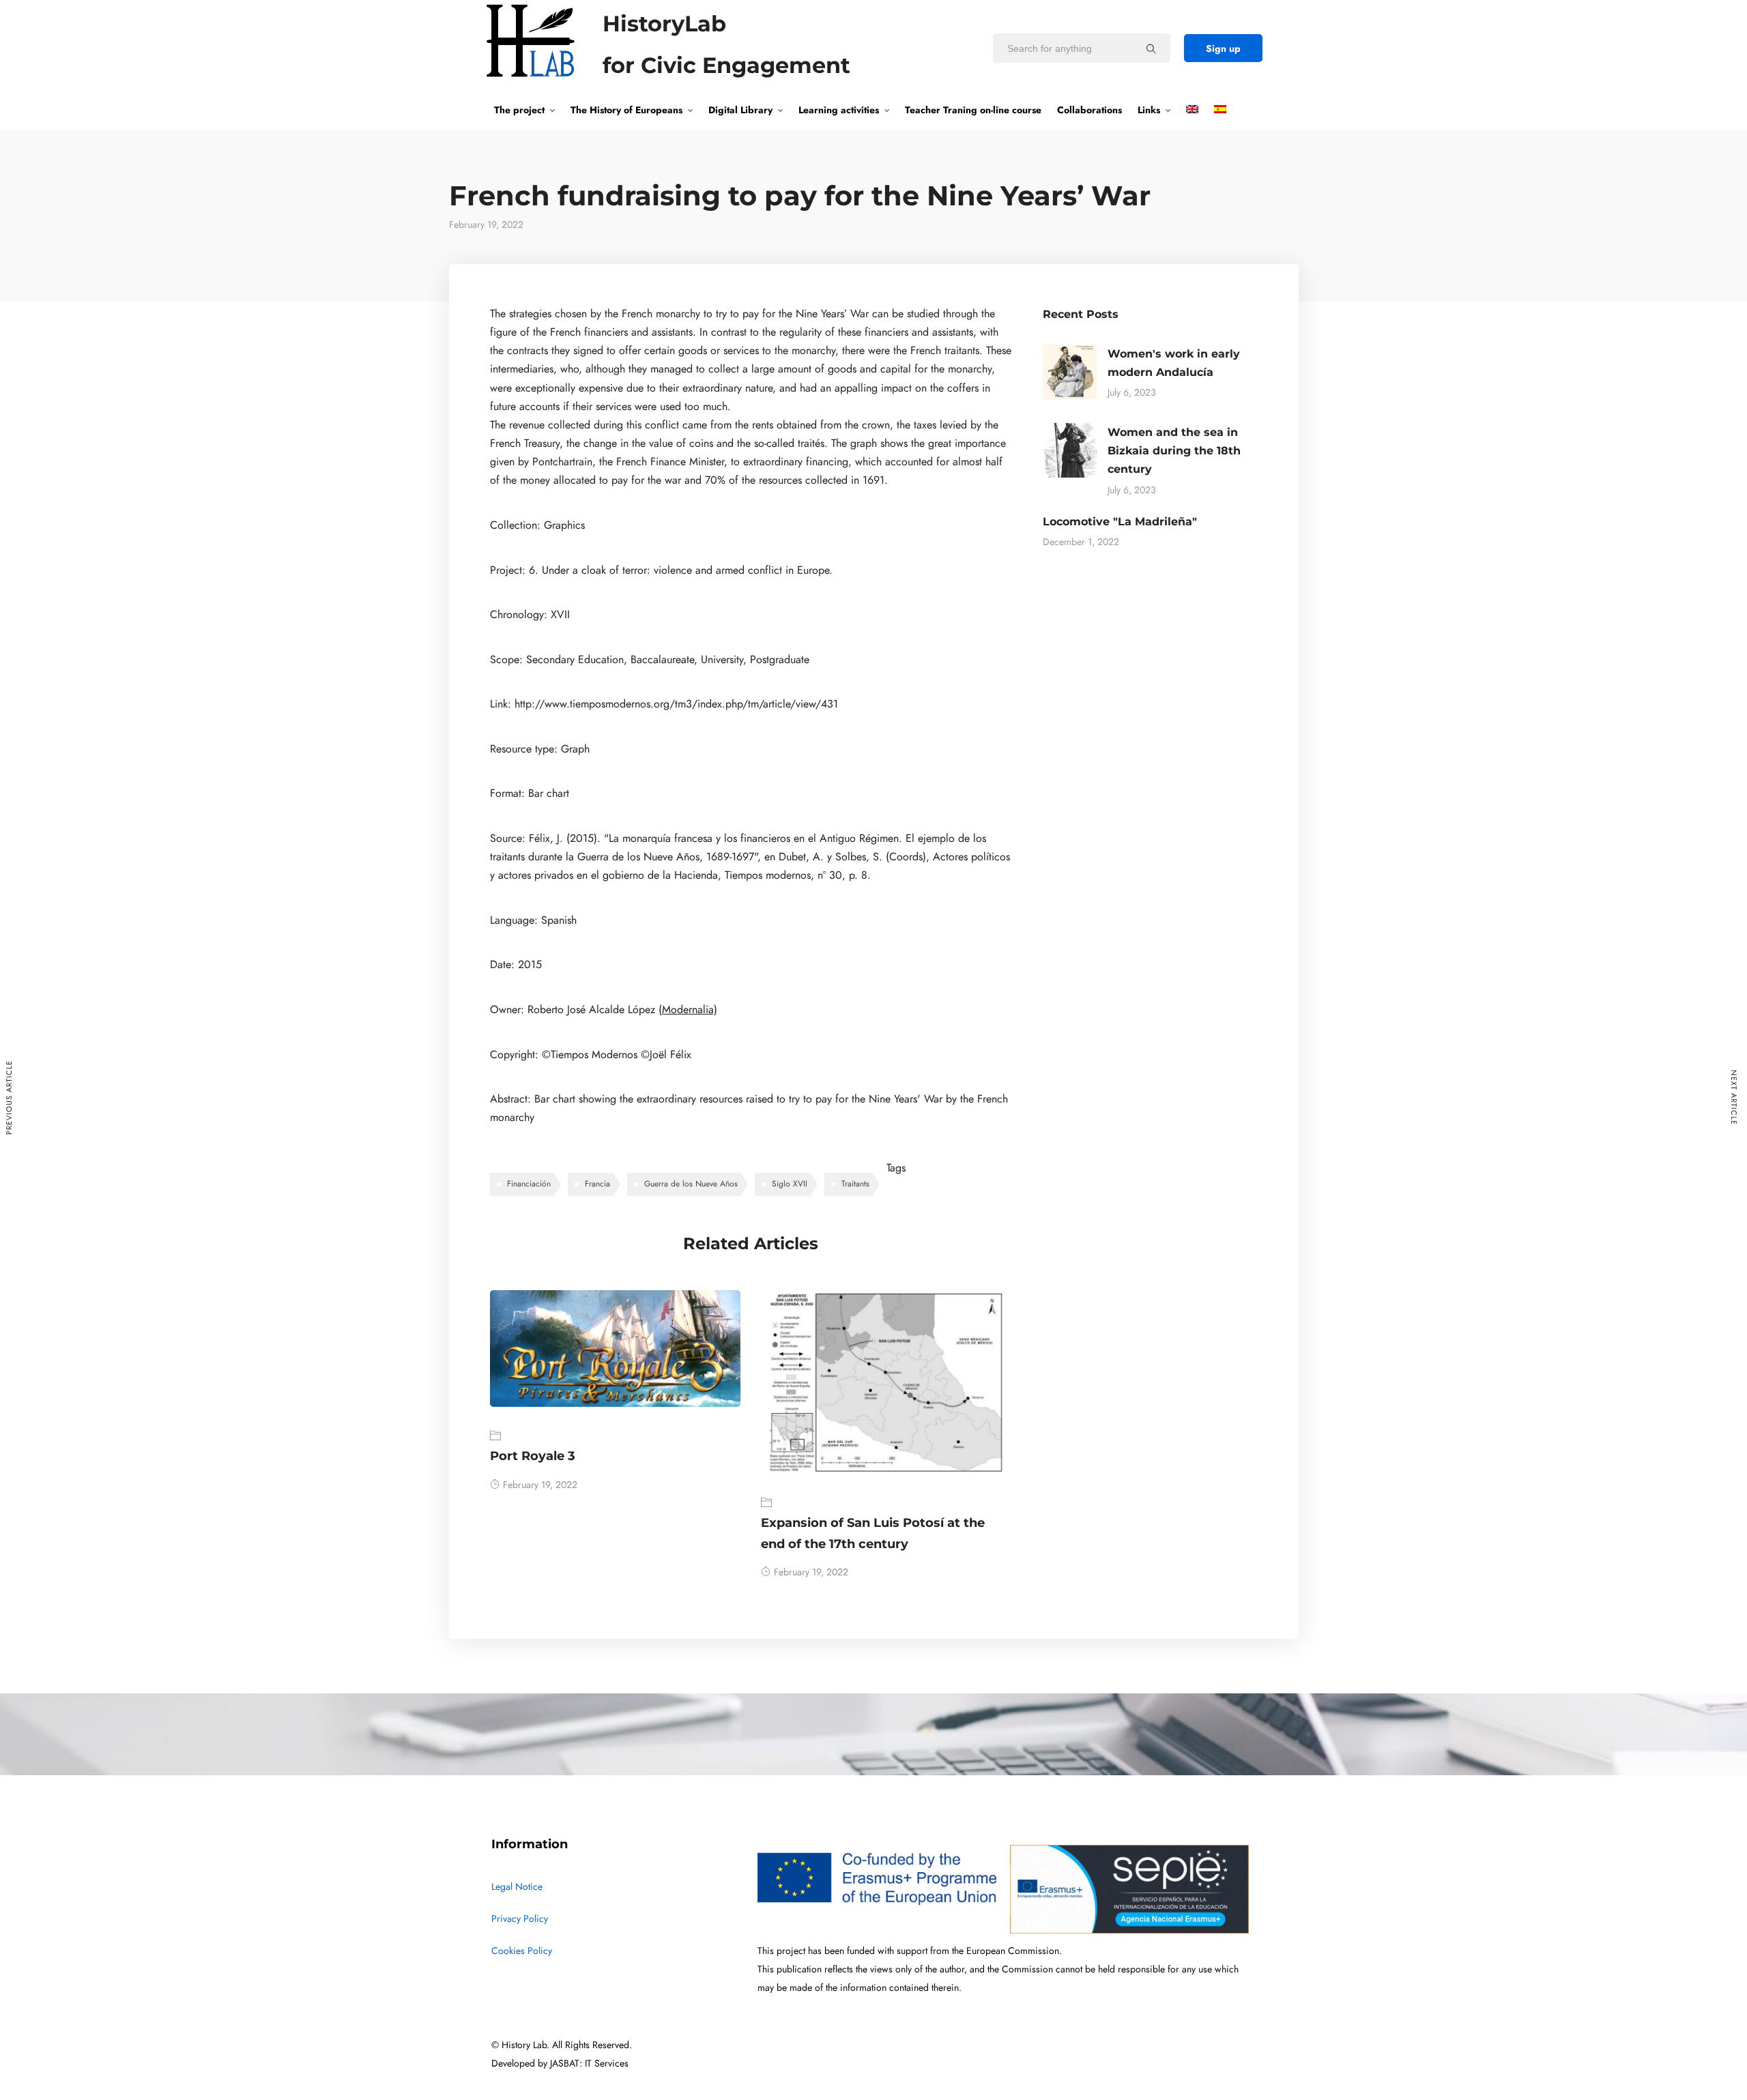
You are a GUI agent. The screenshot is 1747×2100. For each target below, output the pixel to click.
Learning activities (839, 110)
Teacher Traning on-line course (973, 110)
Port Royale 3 (533, 1456)
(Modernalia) (688, 1010)
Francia (597, 1184)
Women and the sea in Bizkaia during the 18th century (1174, 451)
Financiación (529, 1184)
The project (519, 110)
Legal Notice (517, 1887)
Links (1149, 110)
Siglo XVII (790, 1184)
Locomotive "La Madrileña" (1120, 522)
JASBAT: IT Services (589, 2063)
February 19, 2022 (540, 1485)
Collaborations (1089, 110)
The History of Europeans (626, 110)
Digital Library (740, 110)
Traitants (855, 1184)
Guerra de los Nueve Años (691, 1184)
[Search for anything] (1151, 48)
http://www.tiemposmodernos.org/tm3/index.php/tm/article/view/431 (676, 704)
